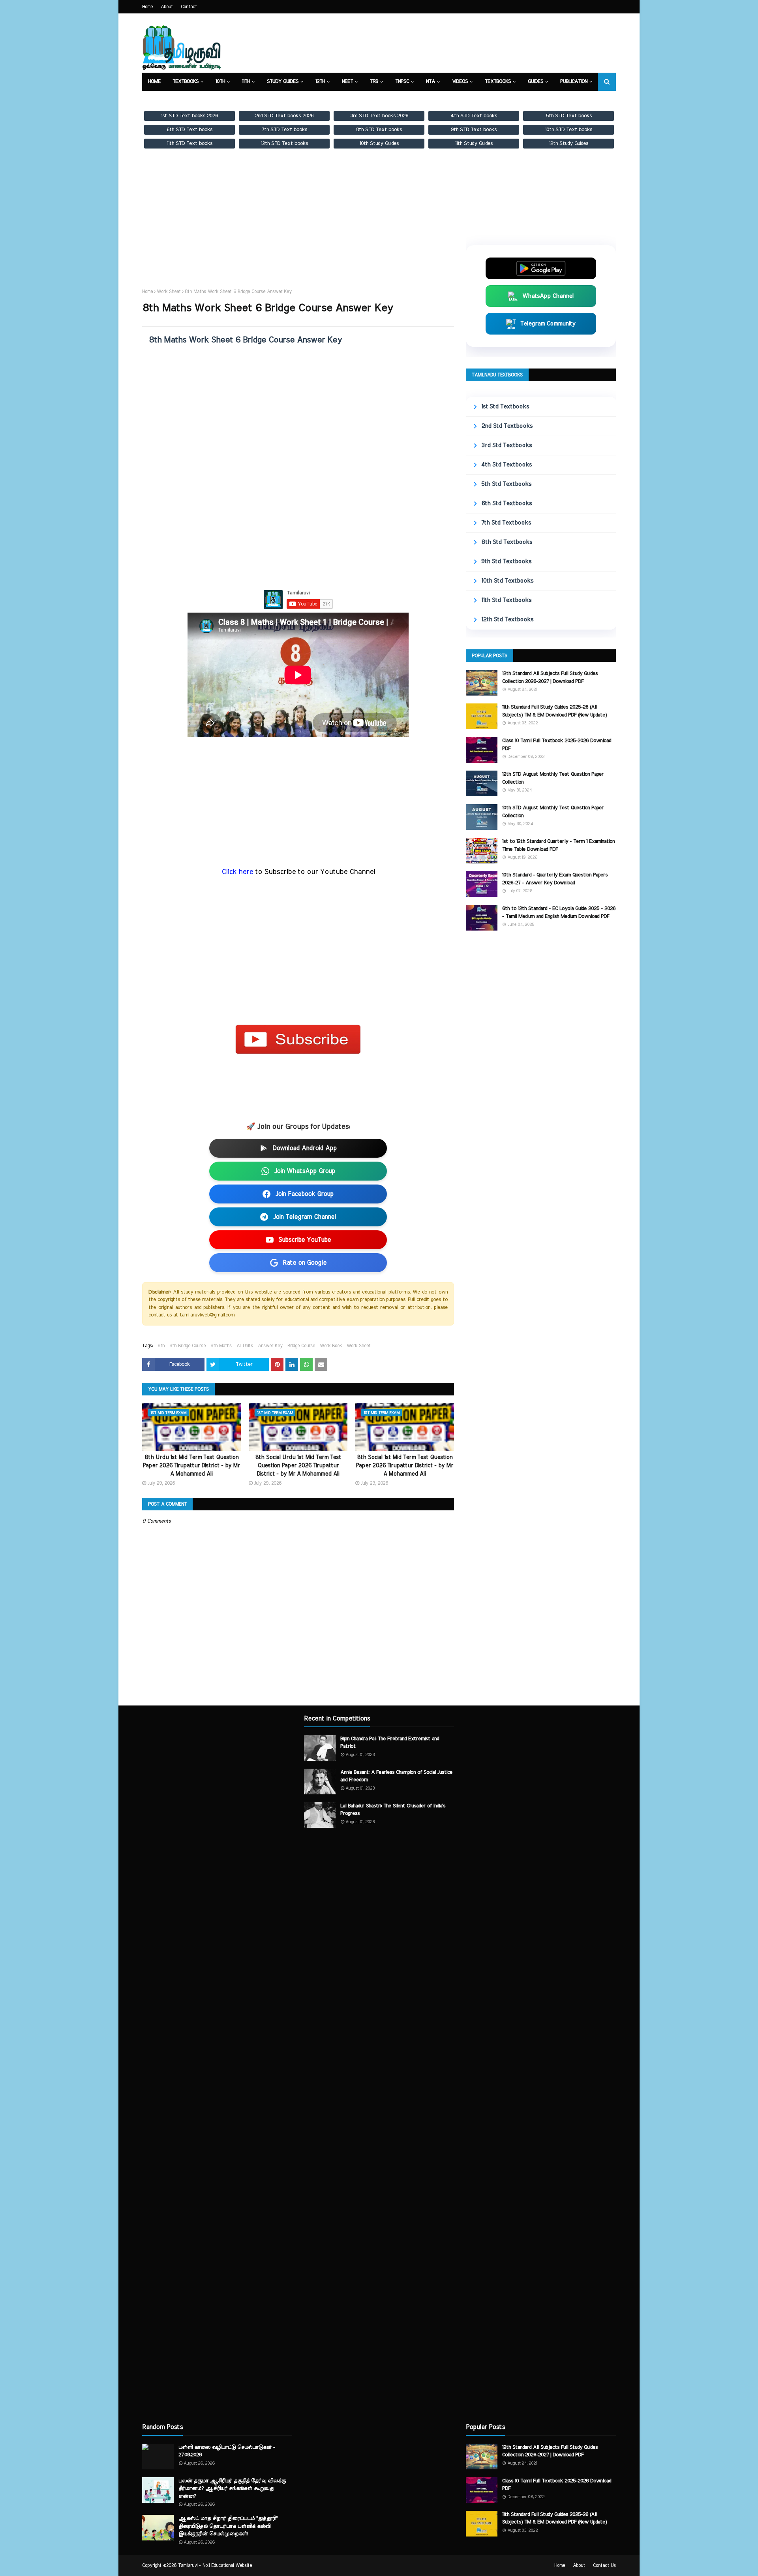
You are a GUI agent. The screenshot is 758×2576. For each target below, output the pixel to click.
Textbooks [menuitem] (186, 82)
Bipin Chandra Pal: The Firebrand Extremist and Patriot (390, 1743)
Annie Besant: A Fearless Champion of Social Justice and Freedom (396, 1776)
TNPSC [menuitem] (402, 82)
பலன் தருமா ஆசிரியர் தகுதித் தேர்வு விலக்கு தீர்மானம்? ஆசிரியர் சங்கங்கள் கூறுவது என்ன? (232, 2489)
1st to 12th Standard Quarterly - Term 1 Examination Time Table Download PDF (558, 845)
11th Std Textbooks (506, 600)
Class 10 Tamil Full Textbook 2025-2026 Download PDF (557, 745)
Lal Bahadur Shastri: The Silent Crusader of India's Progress (393, 1810)
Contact (189, 7)
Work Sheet (169, 291)
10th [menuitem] (220, 82)
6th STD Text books (189, 130)
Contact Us (604, 2565)
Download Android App (305, 1148)
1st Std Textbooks (505, 407)
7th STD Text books (284, 130)
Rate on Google (305, 1263)
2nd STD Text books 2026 (284, 116)
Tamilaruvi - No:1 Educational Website (215, 2565)
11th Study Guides (474, 143)
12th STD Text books (284, 143)
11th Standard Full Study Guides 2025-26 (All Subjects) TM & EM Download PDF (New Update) (554, 711)
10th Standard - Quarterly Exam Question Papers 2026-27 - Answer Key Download (555, 879)
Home (147, 7)
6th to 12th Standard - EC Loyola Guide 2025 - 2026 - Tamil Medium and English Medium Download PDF (559, 913)
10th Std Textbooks (507, 581)
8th (161, 1346)
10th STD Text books (569, 130)
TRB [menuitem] (374, 82)
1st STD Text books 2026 (189, 116)
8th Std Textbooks (507, 542)
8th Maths (221, 1346)
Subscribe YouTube (305, 1240)
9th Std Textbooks (506, 561)
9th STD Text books (474, 130)
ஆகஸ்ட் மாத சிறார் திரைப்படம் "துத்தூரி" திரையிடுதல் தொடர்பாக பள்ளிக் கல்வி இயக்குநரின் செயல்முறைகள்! (228, 2526)
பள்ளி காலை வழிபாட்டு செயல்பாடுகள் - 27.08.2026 (227, 2451)
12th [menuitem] (320, 82)
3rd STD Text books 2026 (379, 116)
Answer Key (270, 1346)
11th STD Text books (190, 143)
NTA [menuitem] (431, 82)
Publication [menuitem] (574, 82)
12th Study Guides (569, 143)
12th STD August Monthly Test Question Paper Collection (553, 778)
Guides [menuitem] (536, 82)
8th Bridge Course (188, 1346)
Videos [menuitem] (460, 82)
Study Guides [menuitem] (283, 82)
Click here (238, 872)
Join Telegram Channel (304, 1217)
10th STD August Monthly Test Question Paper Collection (553, 812)
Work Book (331, 1346)
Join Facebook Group (304, 1194)
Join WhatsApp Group (305, 1171)
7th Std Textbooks (506, 523)
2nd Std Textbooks (507, 426)
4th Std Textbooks (507, 465)
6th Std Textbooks (507, 503)
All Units (245, 1346)
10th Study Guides (379, 143)
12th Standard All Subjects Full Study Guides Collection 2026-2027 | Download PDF (550, 678)
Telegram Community (548, 324)
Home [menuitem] (154, 82)
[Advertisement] (298, 226)
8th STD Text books (379, 130)
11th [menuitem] (246, 82)
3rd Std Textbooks (507, 445)
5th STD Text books (569, 116)
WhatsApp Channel (548, 296)
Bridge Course (301, 1346)
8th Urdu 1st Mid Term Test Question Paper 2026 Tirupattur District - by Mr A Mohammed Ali (191, 1466)
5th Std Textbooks (506, 484)
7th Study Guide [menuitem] (167, 100)
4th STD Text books (474, 116)
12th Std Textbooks (507, 620)
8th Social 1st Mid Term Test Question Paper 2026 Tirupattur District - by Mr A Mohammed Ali (404, 1466)
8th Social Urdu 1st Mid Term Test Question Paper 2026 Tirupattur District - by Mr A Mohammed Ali (298, 1466)
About (167, 7)
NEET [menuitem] (347, 82)
